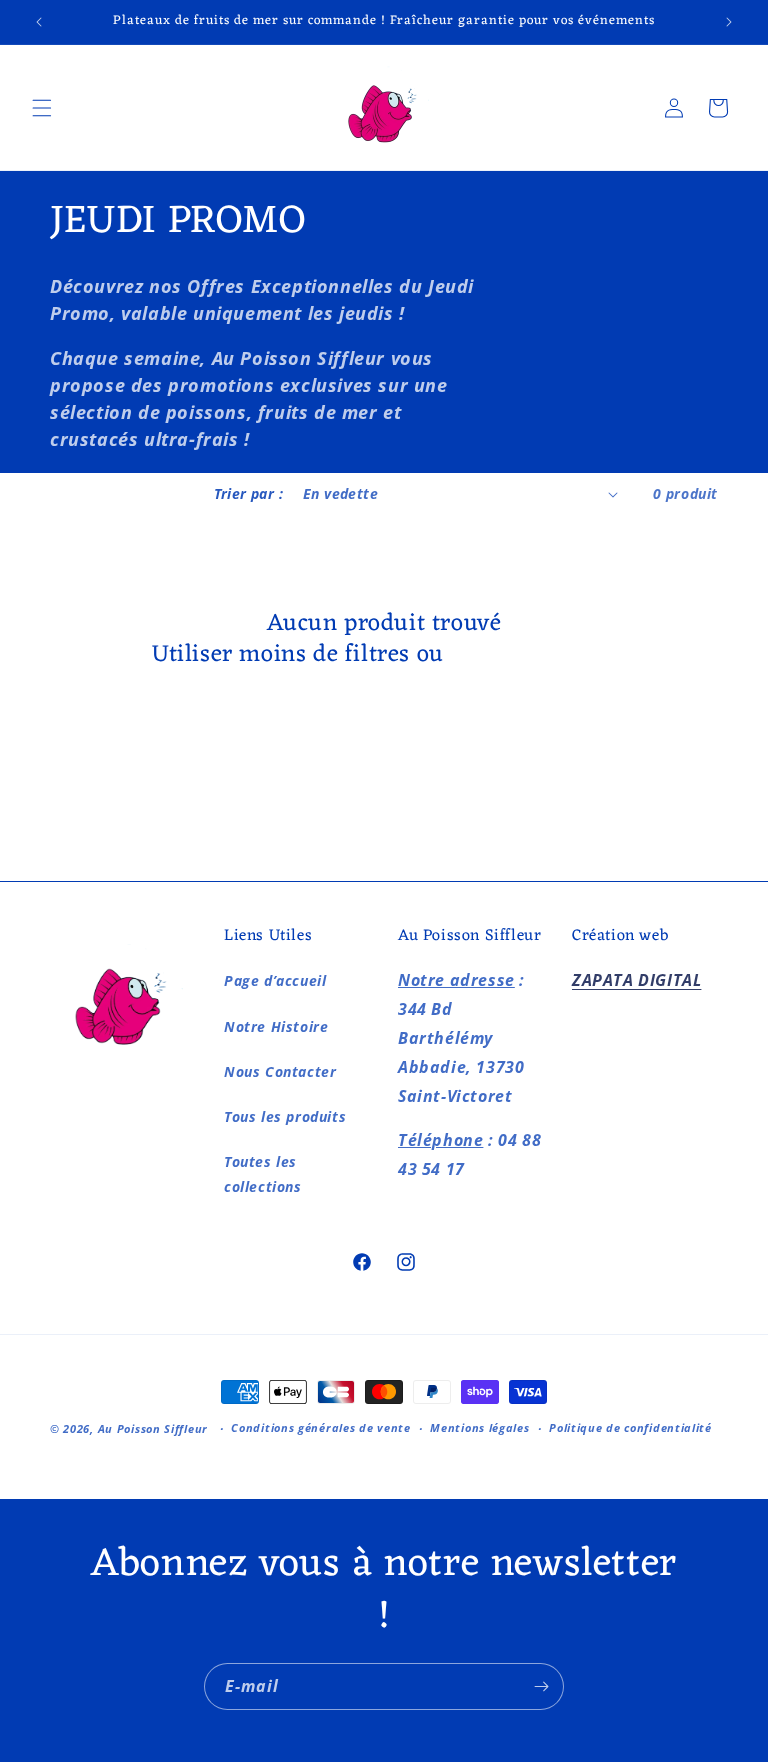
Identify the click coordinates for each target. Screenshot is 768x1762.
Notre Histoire (276, 1026)
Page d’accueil (275, 980)
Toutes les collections (263, 1174)
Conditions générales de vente (320, 1427)
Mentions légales (479, 1427)
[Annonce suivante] (729, 22)
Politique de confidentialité (630, 1427)
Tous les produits (285, 1116)
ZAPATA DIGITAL (636, 980)
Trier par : (248, 493)
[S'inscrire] (541, 1686)
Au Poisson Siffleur (153, 1428)
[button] (42, 108)
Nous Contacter (280, 1071)
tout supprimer (533, 655)
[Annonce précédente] (39, 22)
